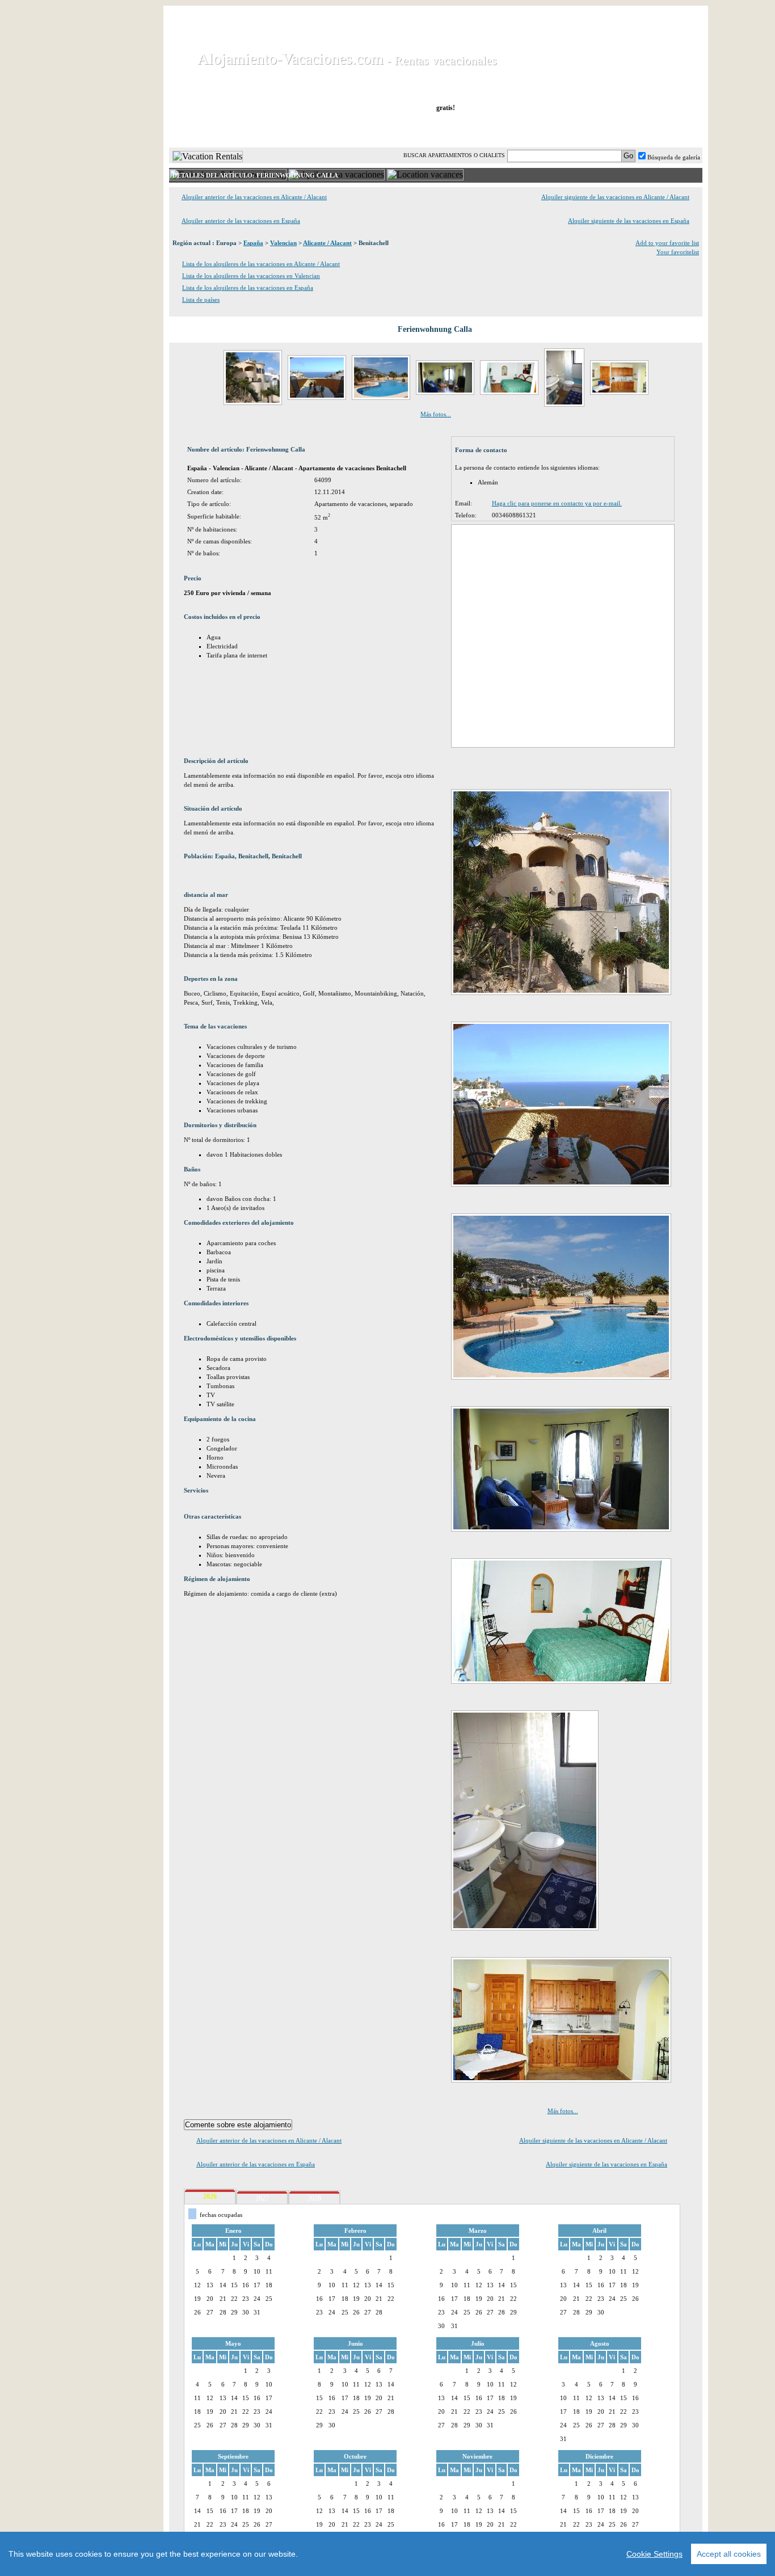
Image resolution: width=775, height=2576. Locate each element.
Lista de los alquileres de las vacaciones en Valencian (251, 276)
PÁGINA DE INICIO (217, 130)
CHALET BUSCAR (318, 130)
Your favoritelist (678, 252)
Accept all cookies (729, 2554)
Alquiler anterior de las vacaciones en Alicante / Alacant (254, 197)
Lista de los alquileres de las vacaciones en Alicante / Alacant (261, 264)
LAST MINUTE (514, 130)
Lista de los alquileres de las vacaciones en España (248, 288)
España (253, 243)
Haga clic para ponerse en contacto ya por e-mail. (557, 503)
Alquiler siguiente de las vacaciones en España (629, 221)
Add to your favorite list (667, 243)
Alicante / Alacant (327, 243)
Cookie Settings (654, 2554)
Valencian (283, 243)
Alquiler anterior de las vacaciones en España (241, 221)
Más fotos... (436, 414)
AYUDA (665, 130)
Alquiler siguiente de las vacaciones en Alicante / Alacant (615, 197)
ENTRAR (588, 130)
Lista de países (201, 300)
